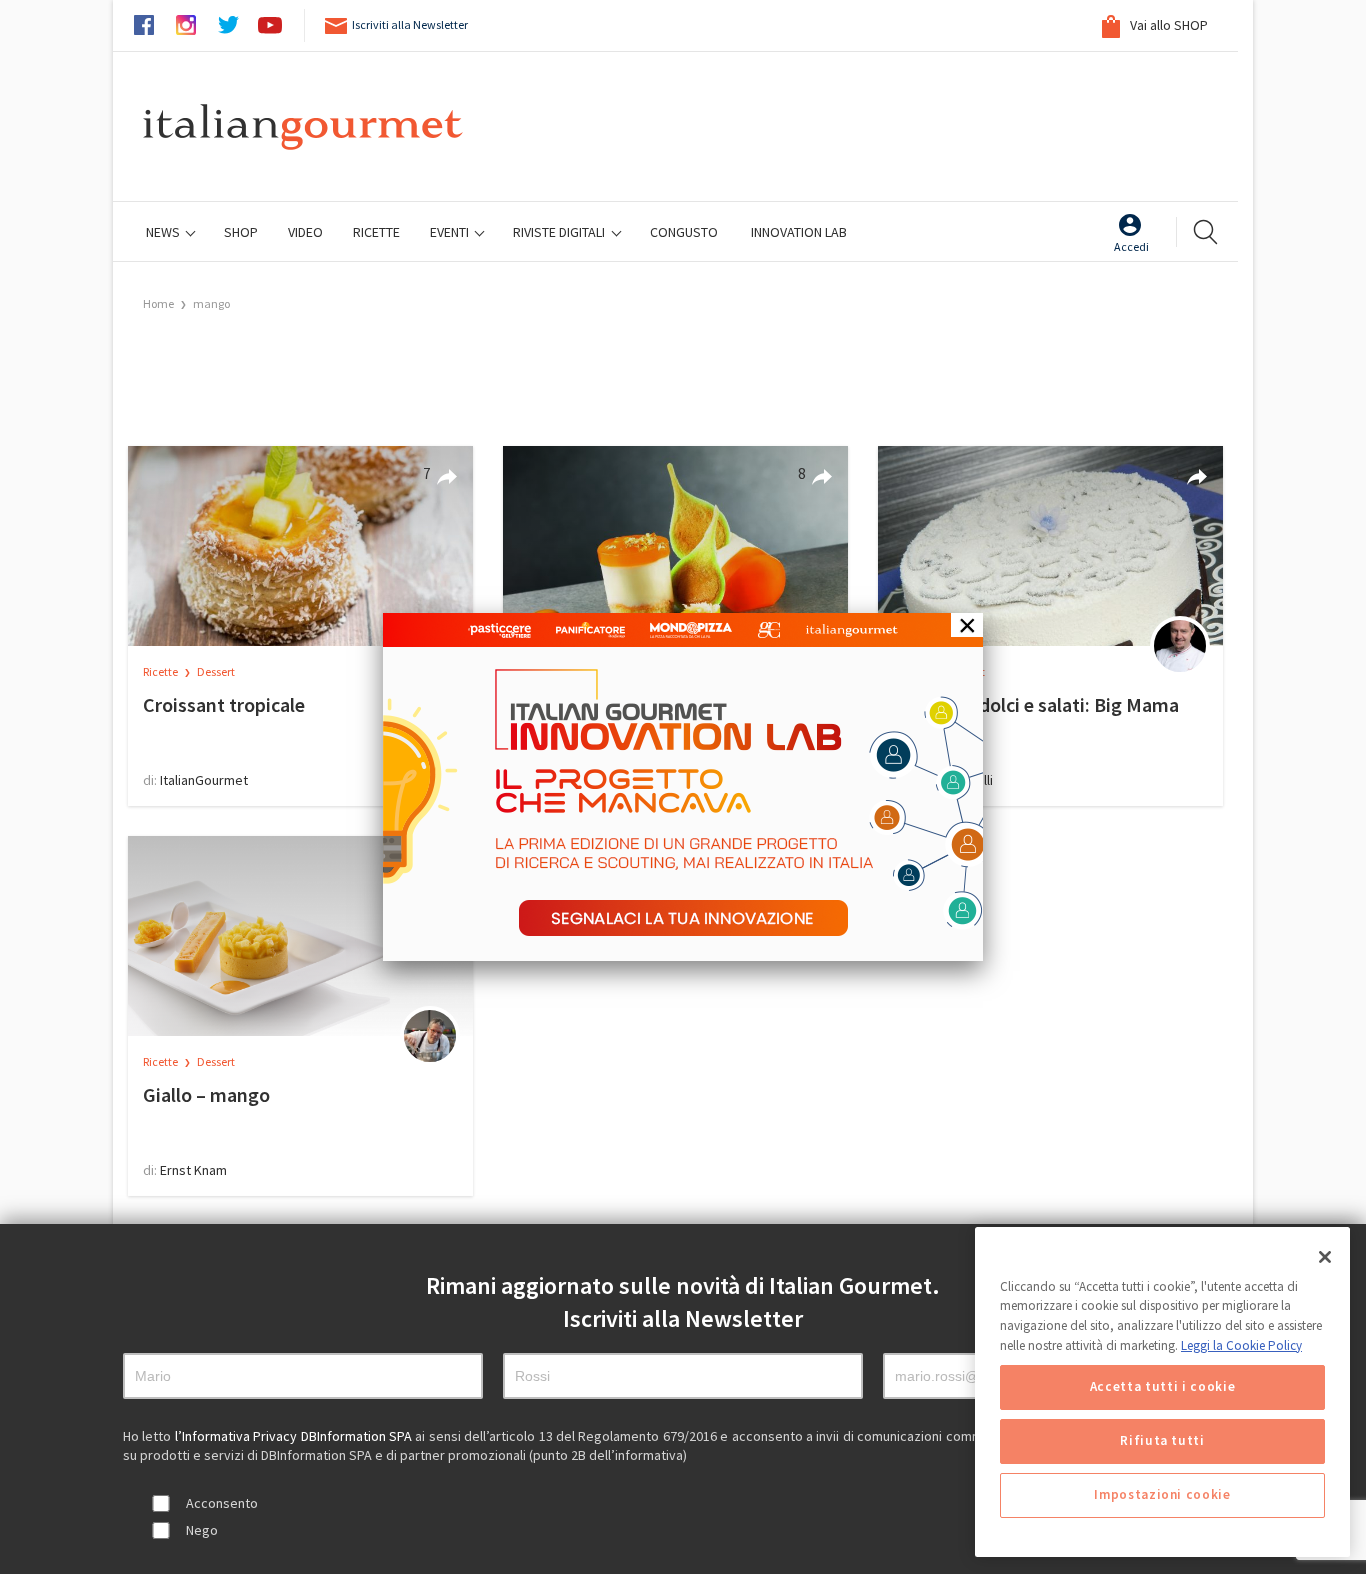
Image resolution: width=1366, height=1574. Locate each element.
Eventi (451, 232)
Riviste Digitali (560, 232)
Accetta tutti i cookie (1162, 1387)
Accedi (1131, 246)
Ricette (161, 671)
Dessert (216, 671)
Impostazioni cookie (1162, 1495)
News (164, 232)
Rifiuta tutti (1162, 1441)
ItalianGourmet (204, 780)
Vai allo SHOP (1167, 25)
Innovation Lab (799, 232)
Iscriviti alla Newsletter (410, 24)
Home (158, 303)
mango (211, 303)
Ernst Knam (193, 1170)
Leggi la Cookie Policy (1241, 1345)
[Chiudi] (1325, 1257)
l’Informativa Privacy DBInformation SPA (295, 1436)
